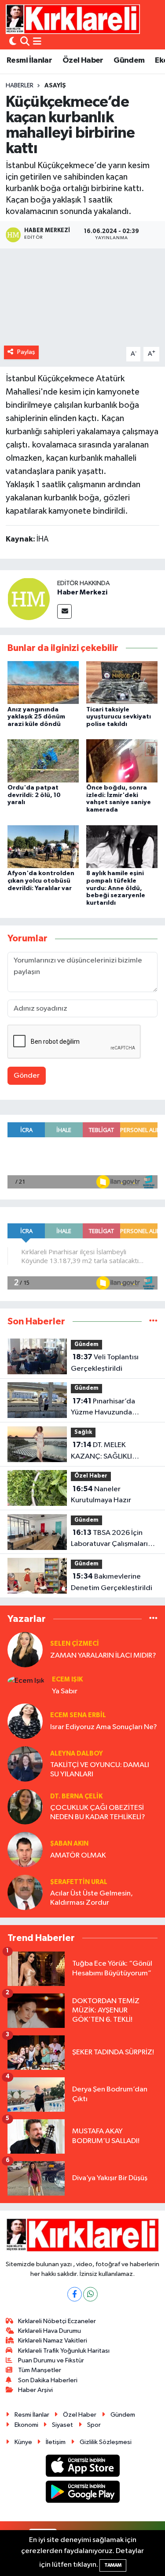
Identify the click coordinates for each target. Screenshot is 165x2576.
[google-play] (82, 2493)
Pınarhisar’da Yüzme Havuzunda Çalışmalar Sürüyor (103, 1408)
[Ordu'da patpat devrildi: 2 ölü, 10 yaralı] (43, 761)
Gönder (27, 1076)
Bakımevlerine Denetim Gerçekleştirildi (112, 1582)
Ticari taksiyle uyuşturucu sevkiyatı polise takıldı (119, 717)
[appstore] (82, 2467)
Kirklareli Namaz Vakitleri (53, 2341)
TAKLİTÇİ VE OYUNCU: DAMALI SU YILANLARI (100, 1770)
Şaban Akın (69, 1844)
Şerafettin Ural (79, 1882)
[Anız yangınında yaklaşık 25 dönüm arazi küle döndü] (43, 683)
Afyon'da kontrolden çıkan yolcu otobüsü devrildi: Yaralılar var (41, 881)
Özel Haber (83, 60)
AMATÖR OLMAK (78, 1856)
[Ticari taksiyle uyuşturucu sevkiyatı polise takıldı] (122, 683)
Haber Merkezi (82, 592)
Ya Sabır (65, 1691)
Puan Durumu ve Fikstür (51, 2360)
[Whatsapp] (90, 2294)
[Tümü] (153, 1322)
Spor (94, 2425)
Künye (23, 2442)
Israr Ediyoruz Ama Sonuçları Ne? (104, 1727)
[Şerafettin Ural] (25, 1892)
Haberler (20, 86)
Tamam (113, 2565)
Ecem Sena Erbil (78, 1715)
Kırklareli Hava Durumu (49, 2331)
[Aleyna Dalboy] (25, 1764)
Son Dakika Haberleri (48, 2380)
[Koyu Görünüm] (13, 42)
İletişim (56, 2442)
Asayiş (55, 86)
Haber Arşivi (35, 2390)
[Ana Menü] (37, 42)
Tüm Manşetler (40, 2370)
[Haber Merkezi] (29, 599)
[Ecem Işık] (26, 1680)
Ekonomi (26, 2425)
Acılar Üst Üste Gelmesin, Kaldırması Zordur (92, 1898)
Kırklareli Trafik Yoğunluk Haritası (64, 2351)
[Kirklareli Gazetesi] (73, 19)
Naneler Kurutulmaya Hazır (101, 1495)
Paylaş (26, 352)
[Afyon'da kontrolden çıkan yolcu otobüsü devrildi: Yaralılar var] (43, 846)
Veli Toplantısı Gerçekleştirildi (105, 1363)
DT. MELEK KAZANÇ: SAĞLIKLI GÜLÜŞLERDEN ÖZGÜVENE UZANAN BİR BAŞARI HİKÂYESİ (111, 1452)
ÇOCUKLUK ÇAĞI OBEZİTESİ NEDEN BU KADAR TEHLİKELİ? (98, 1813)
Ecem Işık (67, 1679)
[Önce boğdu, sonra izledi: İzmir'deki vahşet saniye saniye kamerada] (122, 761)
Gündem (129, 60)
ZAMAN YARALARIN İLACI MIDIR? (103, 1656)
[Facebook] (75, 2294)
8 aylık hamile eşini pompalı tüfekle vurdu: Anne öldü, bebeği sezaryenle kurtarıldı (116, 888)
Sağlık (83, 1432)
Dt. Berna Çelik (76, 1796)
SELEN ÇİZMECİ (75, 1644)
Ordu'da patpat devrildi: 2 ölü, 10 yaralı (34, 795)
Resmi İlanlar (29, 60)
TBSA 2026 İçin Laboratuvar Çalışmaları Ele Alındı (109, 1539)
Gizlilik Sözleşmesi (106, 2442)
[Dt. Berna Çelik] (25, 1807)
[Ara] (25, 42)
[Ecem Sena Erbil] (25, 1721)
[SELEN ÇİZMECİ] (25, 1649)
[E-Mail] (64, 611)
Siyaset (62, 2425)
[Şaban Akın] (25, 1849)
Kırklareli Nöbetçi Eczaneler (57, 2321)
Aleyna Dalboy (77, 1754)
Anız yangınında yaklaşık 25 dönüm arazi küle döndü (36, 717)
